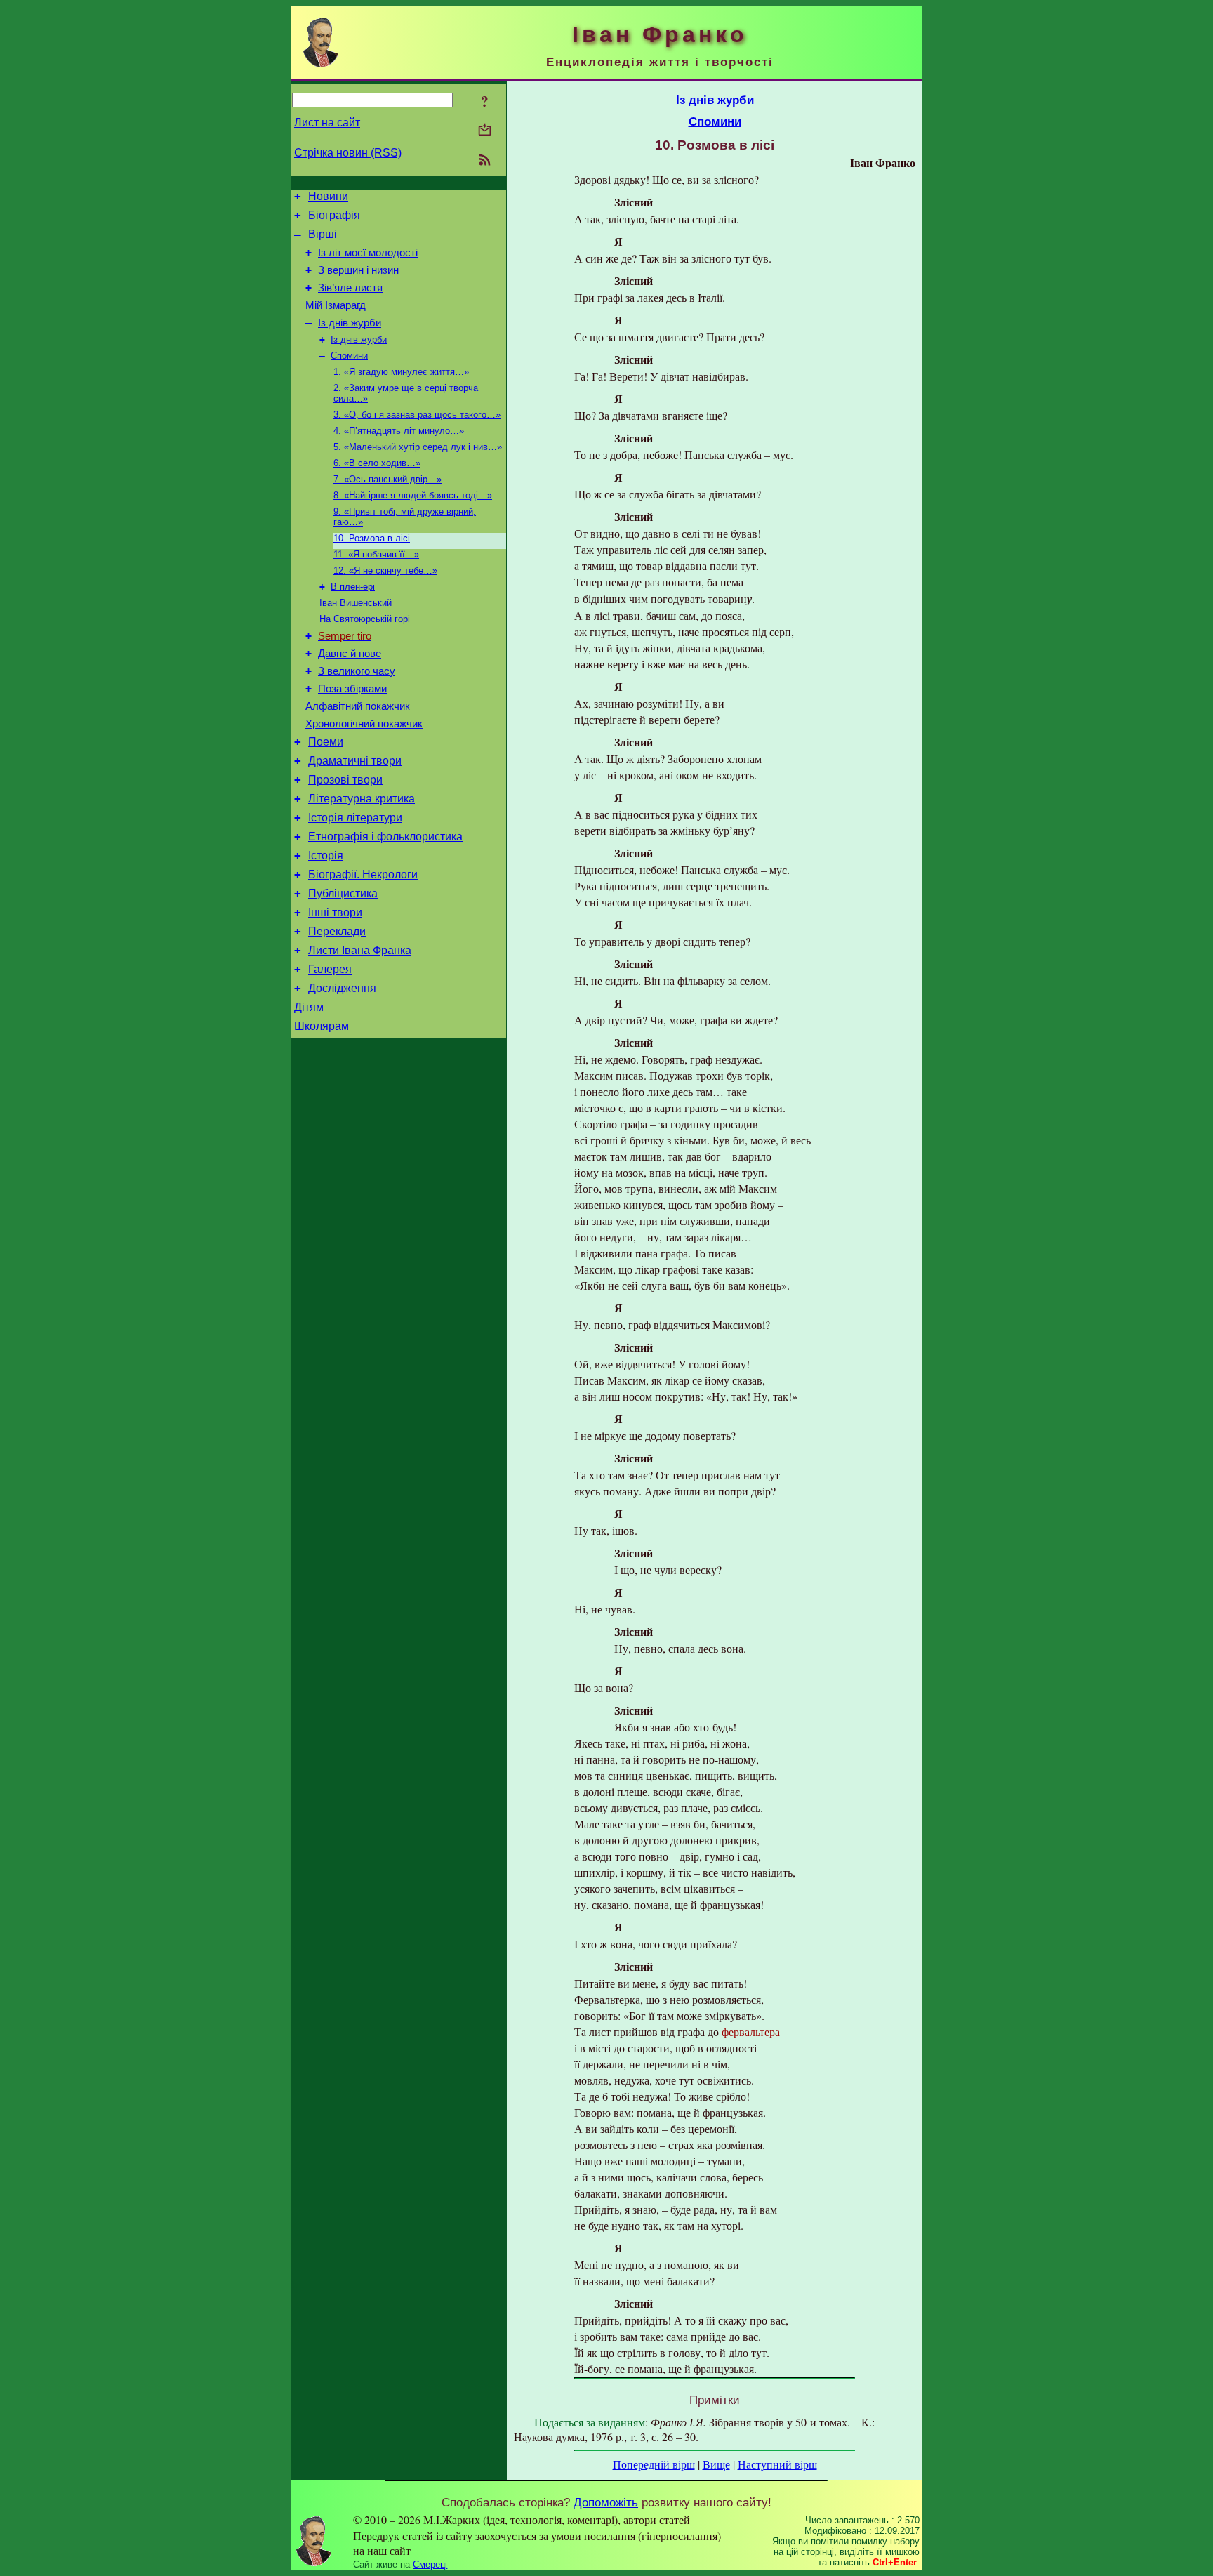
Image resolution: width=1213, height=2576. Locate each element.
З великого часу (357, 671)
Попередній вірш (654, 2464)
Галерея (330, 969)
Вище (716, 2464)
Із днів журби (350, 323)
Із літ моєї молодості (368, 253)
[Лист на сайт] (485, 131)
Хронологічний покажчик (364, 724)
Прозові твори (345, 780)
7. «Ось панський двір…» (387, 479)
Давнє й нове (350, 654)
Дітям (309, 1007)
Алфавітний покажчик (358, 706)
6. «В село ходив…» (377, 463)
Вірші (323, 234)
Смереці (430, 2564)
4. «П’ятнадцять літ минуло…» (399, 431)
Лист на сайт (327, 123)
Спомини (349, 356)
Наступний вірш (777, 2464)
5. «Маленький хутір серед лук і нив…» (418, 447)
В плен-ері (353, 587)
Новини (328, 196)
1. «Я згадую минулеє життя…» (401, 372)
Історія (326, 856)
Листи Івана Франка (360, 950)
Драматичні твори (355, 761)
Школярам (322, 1026)
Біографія (334, 215)
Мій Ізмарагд (336, 305)
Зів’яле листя (350, 288)
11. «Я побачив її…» (376, 554)
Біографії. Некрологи (363, 874)
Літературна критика (362, 799)
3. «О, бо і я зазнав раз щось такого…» (417, 415)
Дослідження (342, 988)
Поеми (326, 742)
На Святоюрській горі (365, 619)
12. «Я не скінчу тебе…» (385, 570)
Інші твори (335, 912)
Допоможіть (606, 2502)
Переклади (337, 931)
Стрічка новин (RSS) (348, 153)
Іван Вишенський (356, 603)
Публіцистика (343, 893)
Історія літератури (355, 818)
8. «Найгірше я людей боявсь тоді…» (413, 495)
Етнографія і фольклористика (385, 837)
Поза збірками (352, 689)
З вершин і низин (358, 270)
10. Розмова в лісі (372, 538)
